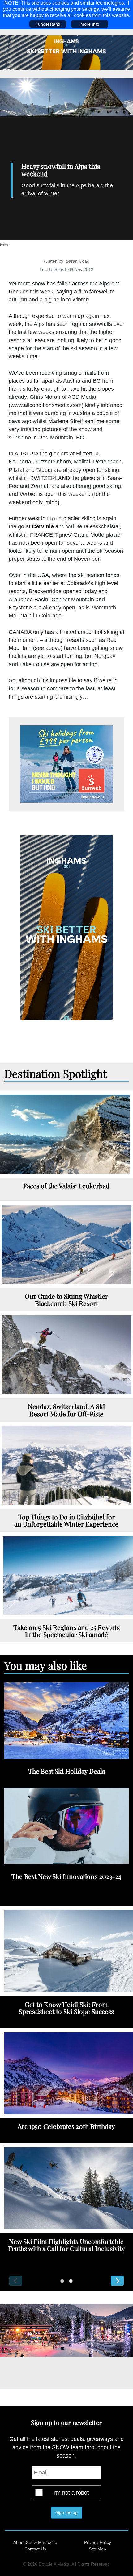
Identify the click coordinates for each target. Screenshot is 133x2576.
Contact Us (35, 2549)
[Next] (117, 2281)
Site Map (97, 2549)
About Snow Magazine (35, 2542)
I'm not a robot (71, 2493)
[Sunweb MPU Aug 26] (66, 764)
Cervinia (43, 526)
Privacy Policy (98, 2542)
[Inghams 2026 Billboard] (66, 52)
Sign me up (66, 2512)
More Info (90, 24)
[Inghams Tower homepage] (66, 927)
